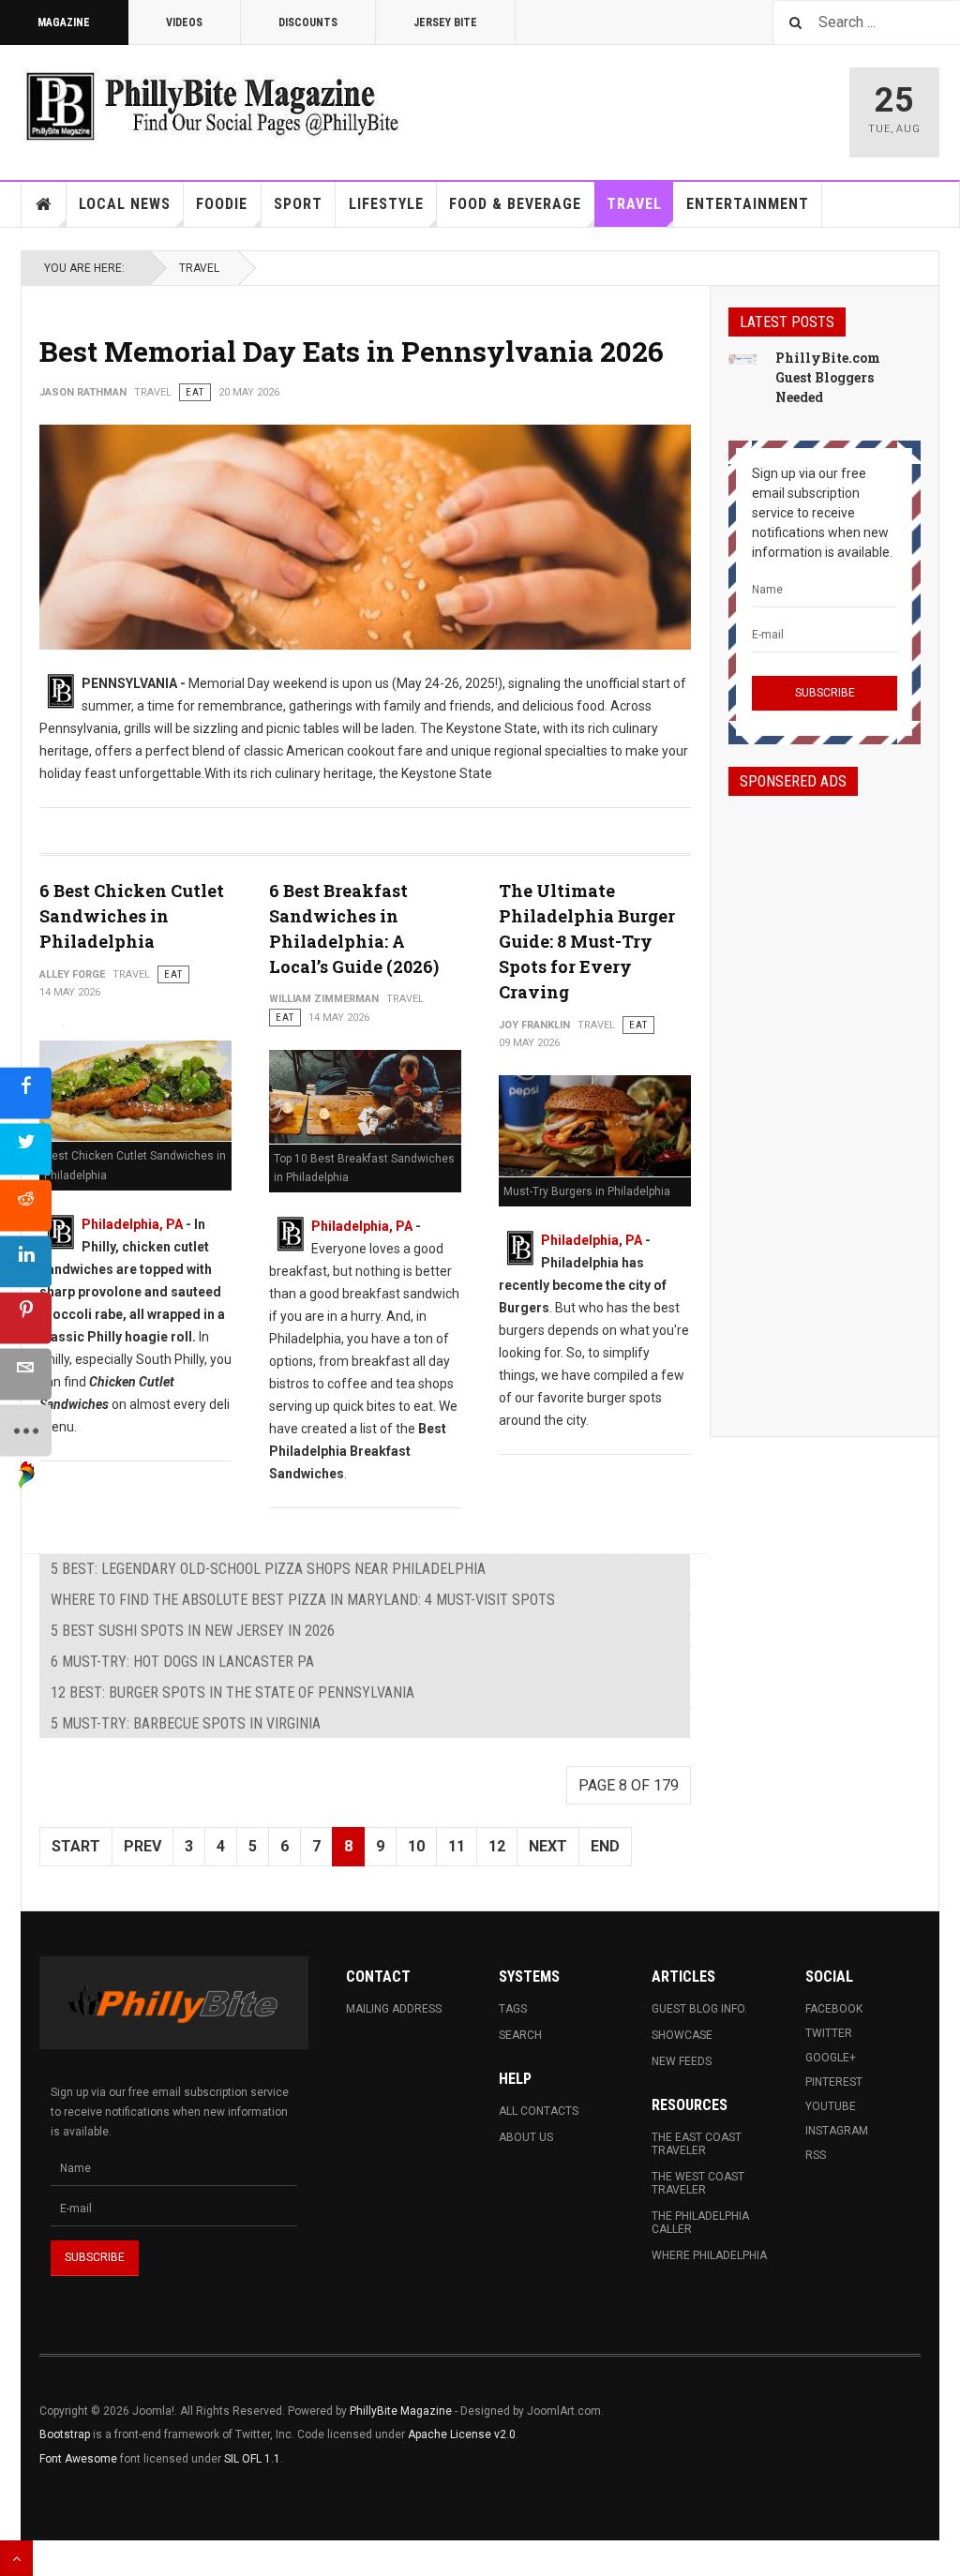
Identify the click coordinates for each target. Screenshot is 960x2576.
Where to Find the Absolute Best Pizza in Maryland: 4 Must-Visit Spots (303, 1600)
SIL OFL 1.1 (252, 2459)
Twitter (829, 2033)
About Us (526, 2137)
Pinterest (834, 2082)
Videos (184, 22)
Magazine (64, 22)
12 (497, 1846)
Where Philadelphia (709, 2255)
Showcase (682, 2035)
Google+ (831, 2058)
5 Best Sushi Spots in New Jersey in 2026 (193, 1631)
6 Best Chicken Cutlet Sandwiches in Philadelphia (132, 916)
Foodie (222, 204)
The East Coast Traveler (697, 2144)
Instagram (837, 2131)
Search (520, 2035)
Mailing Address (394, 2009)
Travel (634, 204)
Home (44, 204)
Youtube (831, 2106)
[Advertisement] (825, 1100)
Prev (142, 1846)
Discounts (308, 22)
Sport (298, 204)
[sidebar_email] (26, 1375)
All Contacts (539, 2111)
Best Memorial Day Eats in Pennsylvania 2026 (352, 351)
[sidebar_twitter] (26, 1150)
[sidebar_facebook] (26, 1093)
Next (548, 1846)
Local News (125, 204)
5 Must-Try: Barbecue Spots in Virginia (186, 1723)
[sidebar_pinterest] (26, 1318)
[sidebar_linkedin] (26, 1262)
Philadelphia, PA (132, 1224)
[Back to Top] (16, 2558)
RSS (816, 2155)
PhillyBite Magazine (401, 2411)
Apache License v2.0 (462, 2434)
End (605, 1846)
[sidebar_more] (26, 1431)
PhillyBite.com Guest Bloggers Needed (828, 377)
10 (416, 1846)
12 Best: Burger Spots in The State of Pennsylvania (232, 1692)
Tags (513, 2009)
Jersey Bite (445, 22)
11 (457, 1846)
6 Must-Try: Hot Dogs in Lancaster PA (182, 1662)
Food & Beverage (515, 204)
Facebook (834, 2009)
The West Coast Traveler (698, 2183)
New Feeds (682, 2061)
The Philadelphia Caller (700, 2223)
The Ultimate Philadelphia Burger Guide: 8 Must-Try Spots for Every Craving (587, 941)
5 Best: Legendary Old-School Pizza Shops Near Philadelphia (268, 1569)
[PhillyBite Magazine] (212, 105)
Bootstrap (65, 2434)
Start (76, 1846)
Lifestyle (386, 204)
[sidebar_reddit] (26, 1206)
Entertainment (748, 204)
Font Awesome (78, 2459)
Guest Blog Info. (699, 2009)
